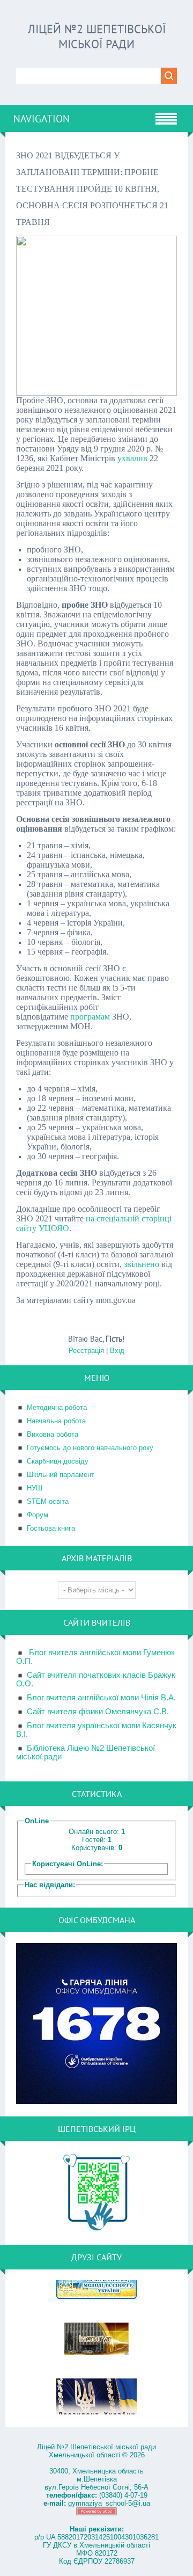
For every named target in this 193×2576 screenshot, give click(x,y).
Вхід (117, 1351)
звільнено (142, 1264)
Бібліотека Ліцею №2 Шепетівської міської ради (86, 1752)
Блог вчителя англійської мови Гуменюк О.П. (95, 1657)
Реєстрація (86, 1351)
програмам (90, 1017)
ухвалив (132, 458)
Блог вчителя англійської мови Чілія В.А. (101, 1698)
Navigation (42, 119)
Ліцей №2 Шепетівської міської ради (97, 37)
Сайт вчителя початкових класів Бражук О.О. (96, 1679)
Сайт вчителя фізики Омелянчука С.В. (98, 1712)
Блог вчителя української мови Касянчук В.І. (96, 1730)
